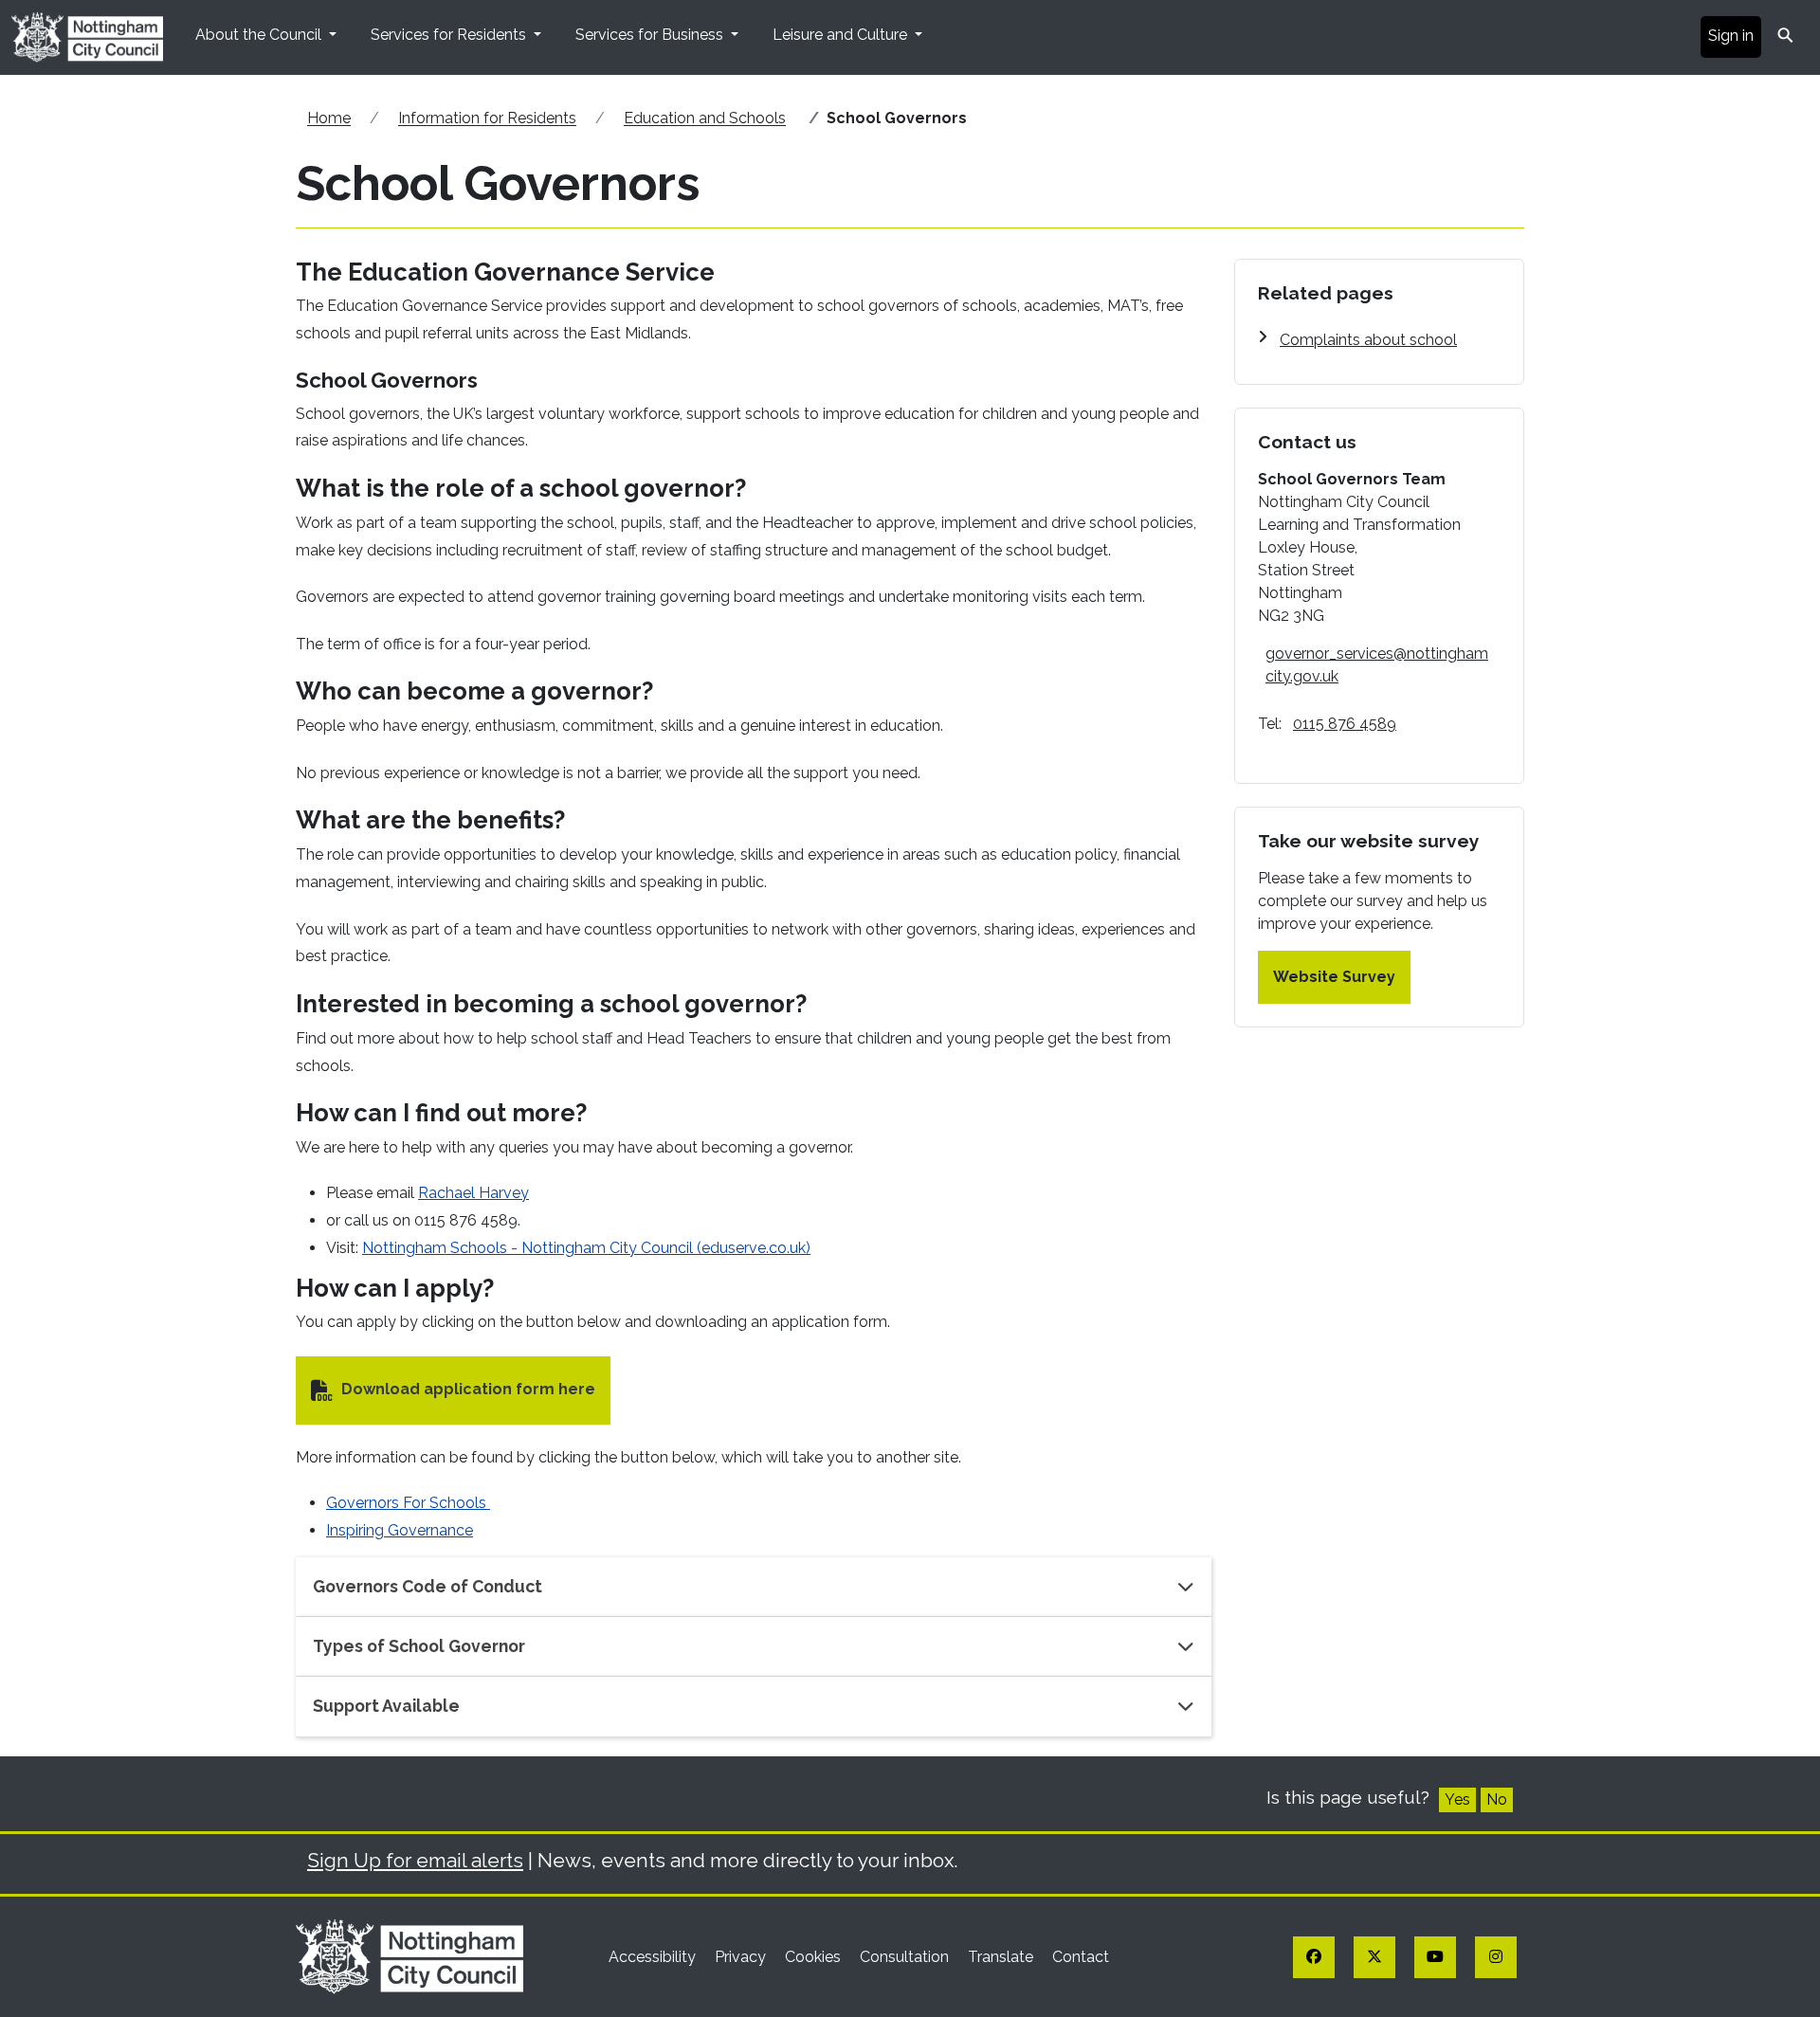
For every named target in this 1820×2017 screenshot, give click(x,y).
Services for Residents (450, 35)
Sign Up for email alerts (415, 1860)
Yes (1457, 1799)
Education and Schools (705, 118)
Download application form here (468, 1389)
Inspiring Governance (400, 1530)
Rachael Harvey (473, 1193)
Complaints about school (1368, 340)
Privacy (742, 1957)
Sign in (1731, 36)
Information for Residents (487, 118)
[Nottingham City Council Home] (409, 1956)
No (1497, 1799)
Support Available (386, 1706)
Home (329, 118)
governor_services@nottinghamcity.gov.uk (1377, 665)
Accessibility (654, 1957)
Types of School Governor (419, 1646)
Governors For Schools (408, 1503)
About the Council (260, 35)
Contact (1081, 1957)
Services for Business (651, 35)
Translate (1002, 1957)
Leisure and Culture (842, 35)
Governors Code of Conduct (428, 1586)
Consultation (906, 1957)
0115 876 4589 (1345, 724)
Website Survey (1334, 977)
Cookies (815, 1957)
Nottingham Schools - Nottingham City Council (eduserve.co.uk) (586, 1248)
